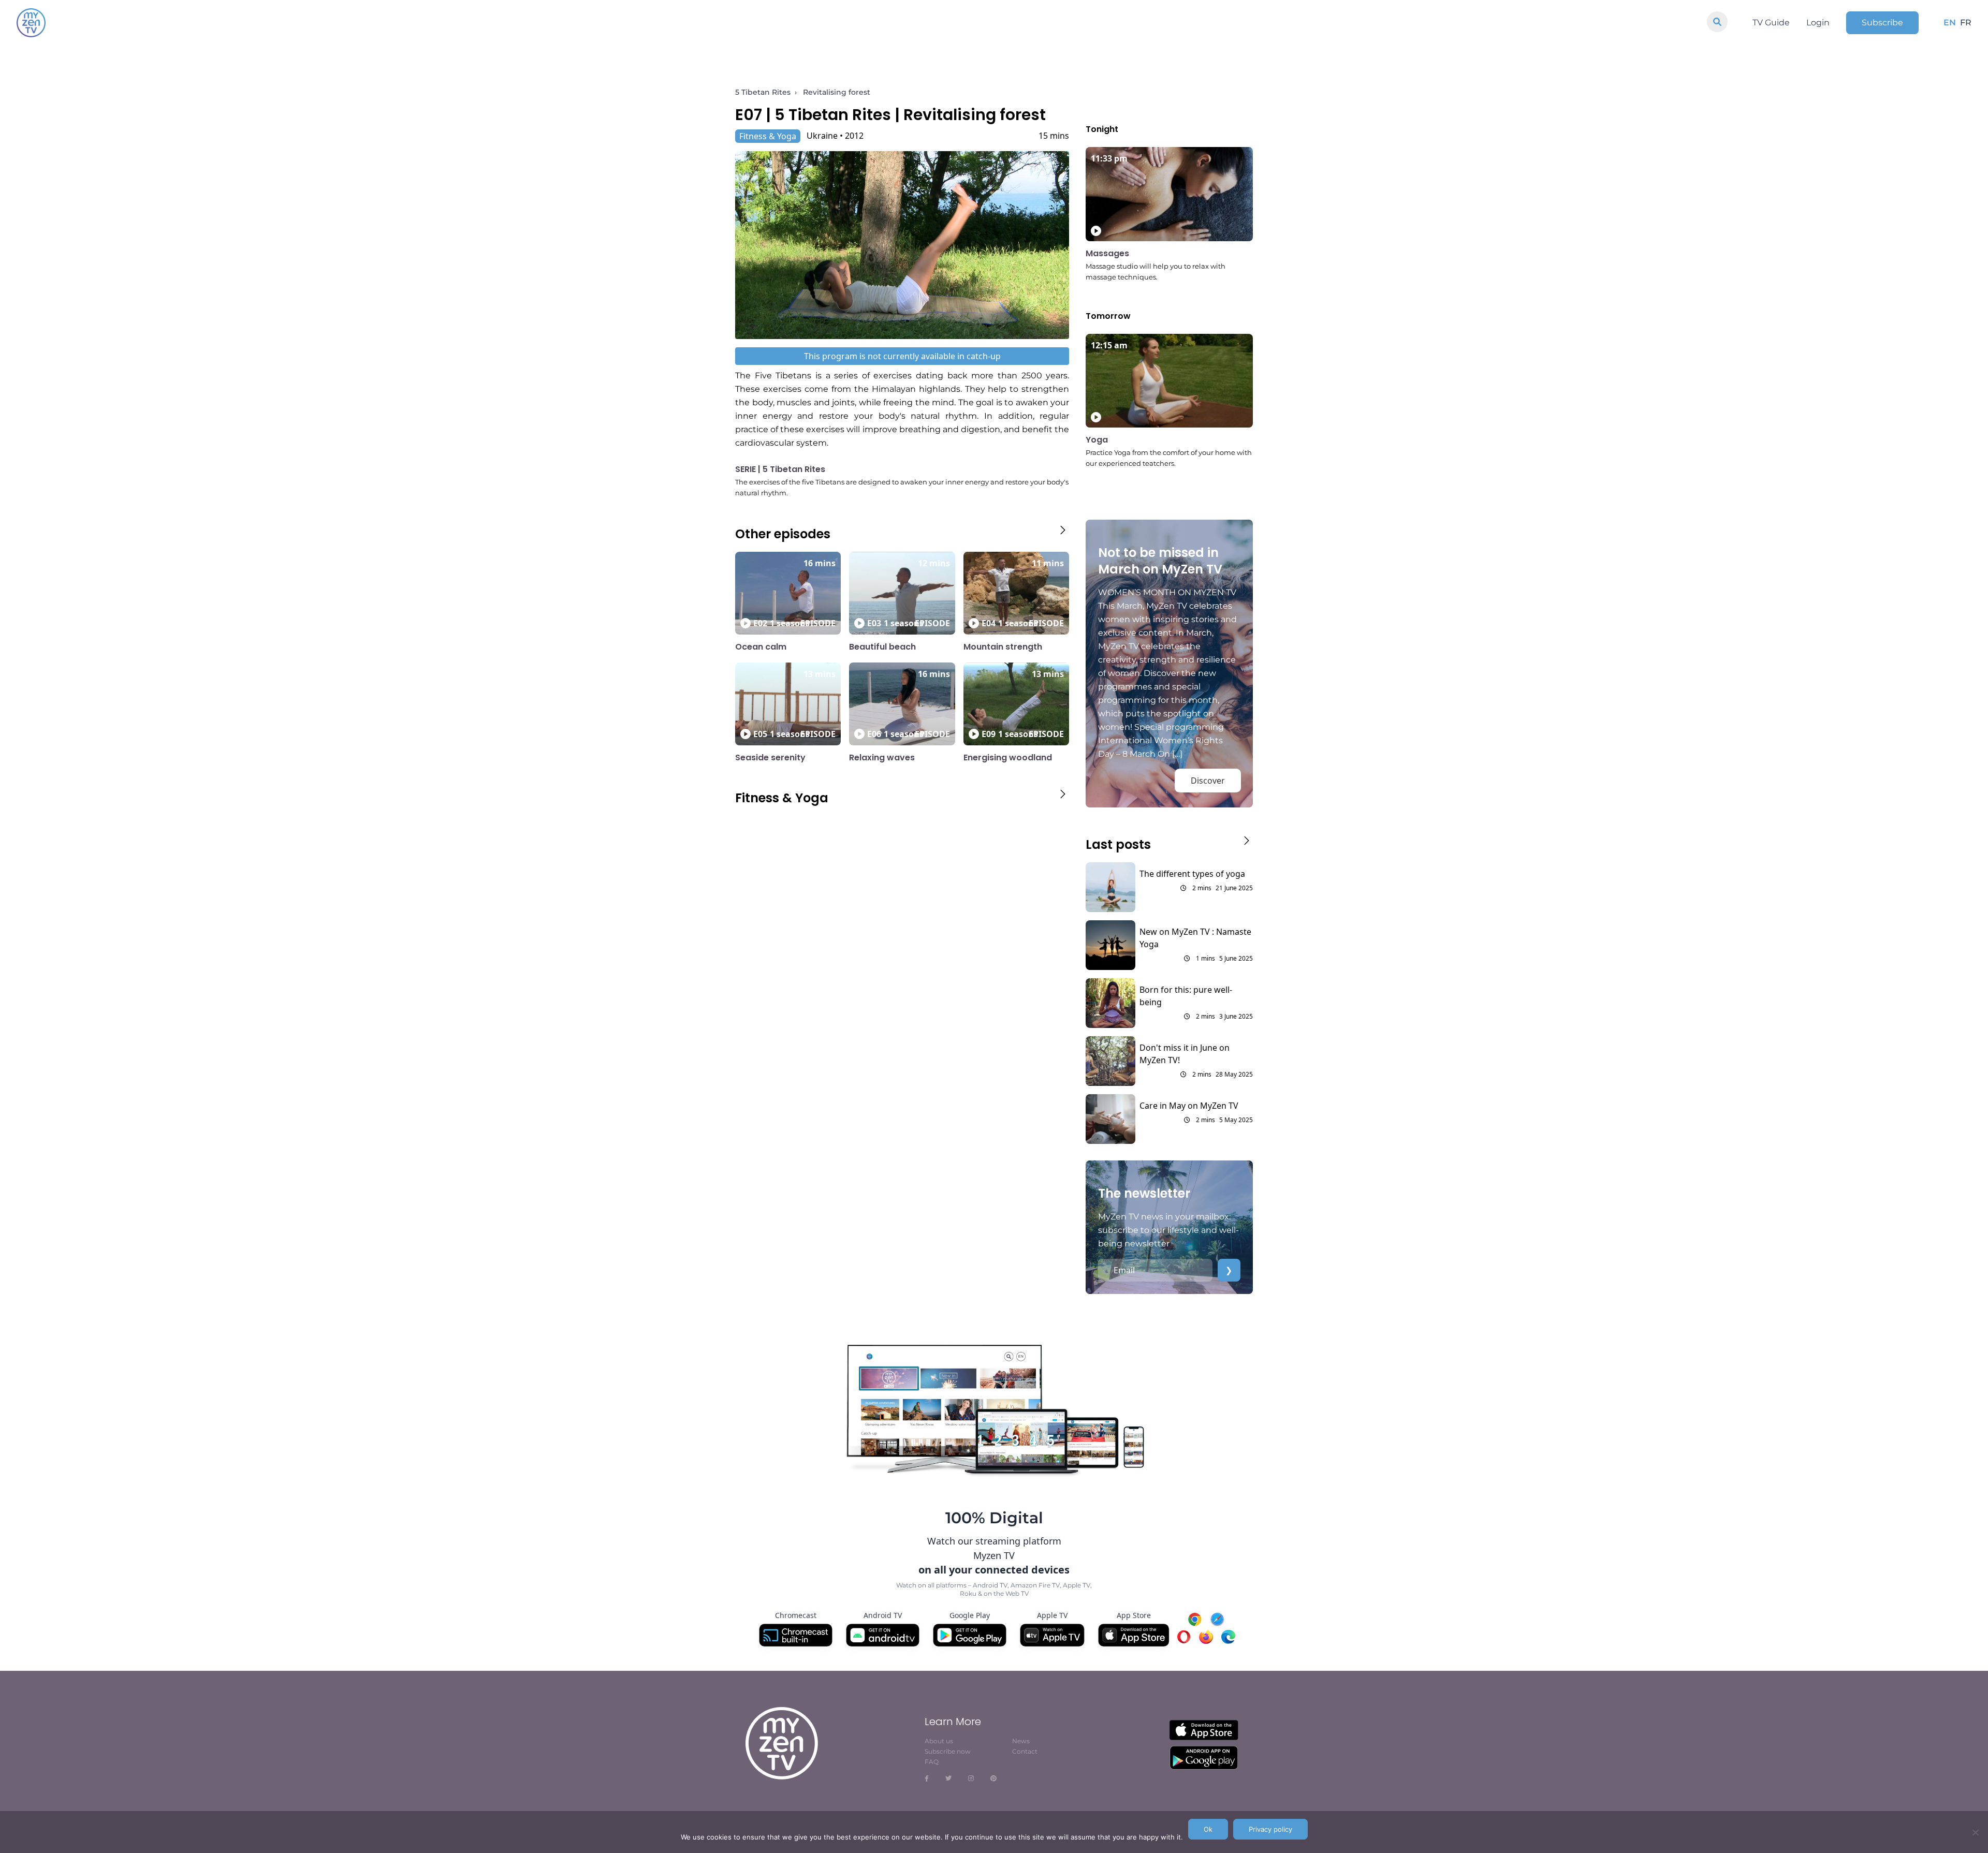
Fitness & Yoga (768, 136)
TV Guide (1771, 23)
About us (939, 1741)
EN (1950, 23)
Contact (1025, 1751)
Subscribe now (948, 1751)
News (1021, 1741)
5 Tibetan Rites (763, 92)
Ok (1208, 1829)
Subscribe (1882, 23)
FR (1966, 23)
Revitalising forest (837, 92)
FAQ (932, 1762)
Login (1818, 23)
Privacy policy (1270, 1829)
